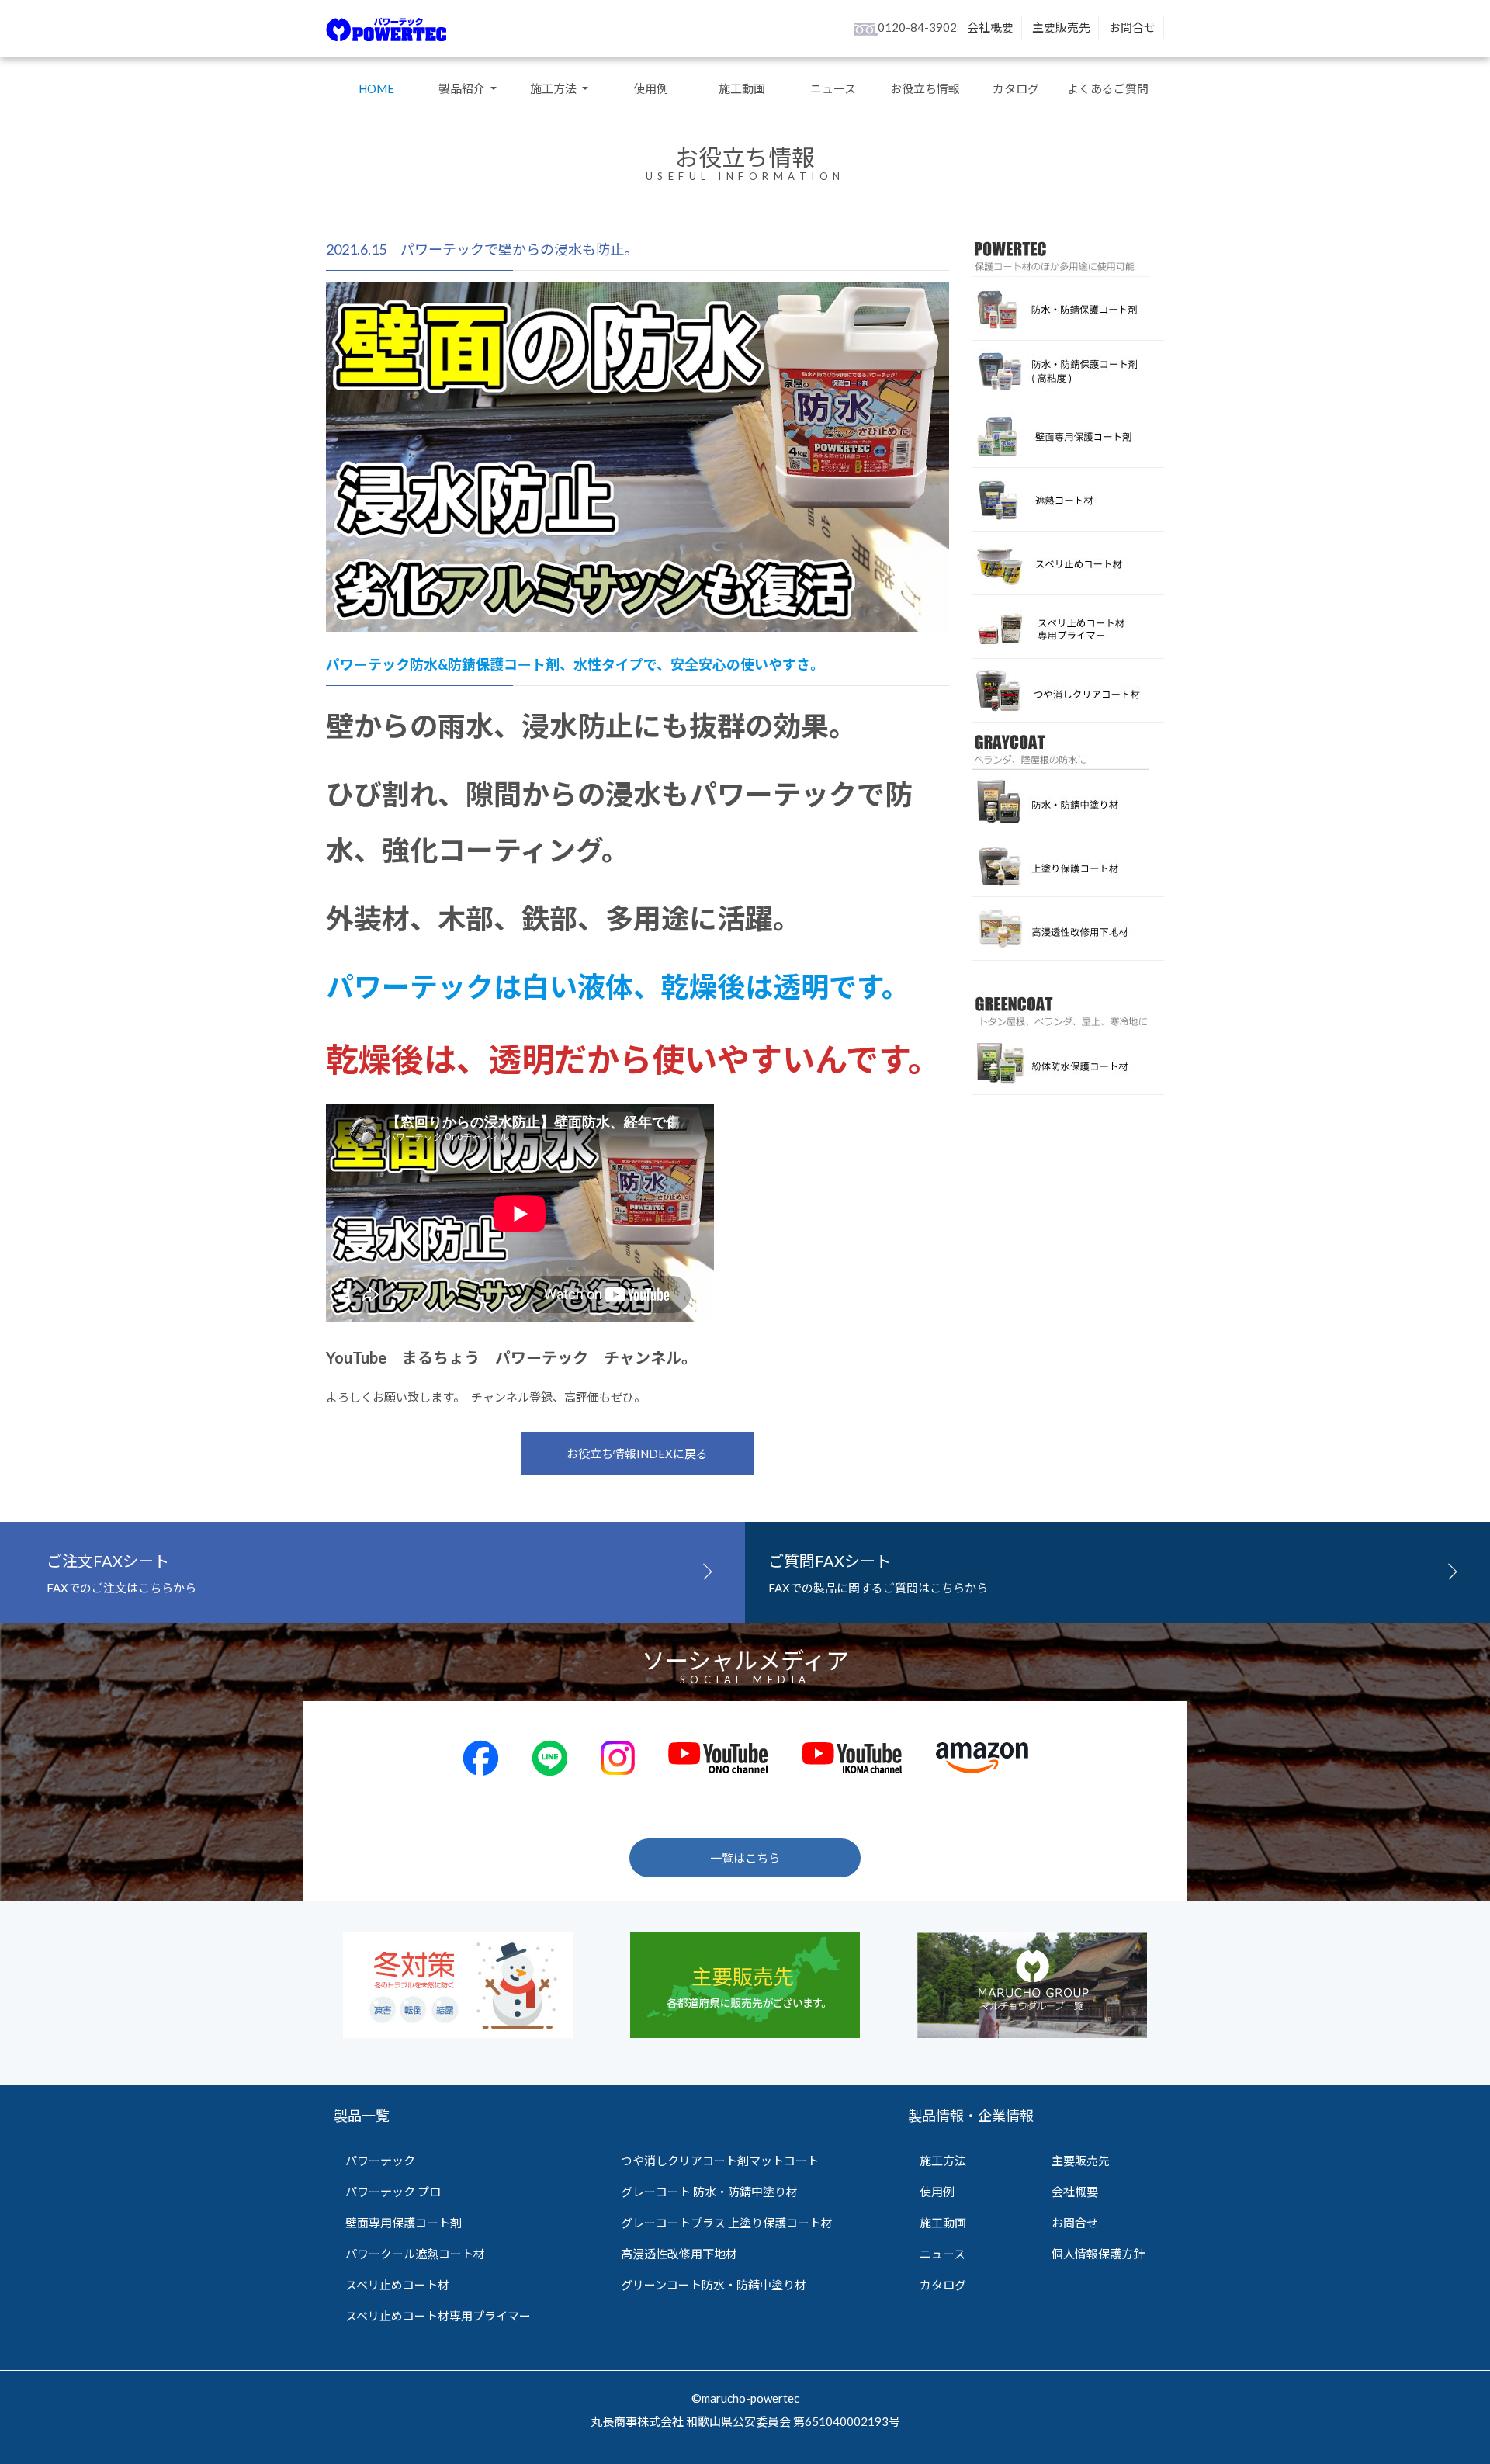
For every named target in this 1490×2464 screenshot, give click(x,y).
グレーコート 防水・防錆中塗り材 (709, 2192)
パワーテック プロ (393, 2192)
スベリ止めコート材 (397, 2285)
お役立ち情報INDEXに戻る (637, 1454)
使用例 (651, 88)
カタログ (1016, 88)
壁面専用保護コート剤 (404, 2223)
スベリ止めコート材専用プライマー (438, 2316)
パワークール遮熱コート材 (415, 2254)
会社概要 (990, 27)
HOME (376, 88)
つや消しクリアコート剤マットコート (720, 2161)
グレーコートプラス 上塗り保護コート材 (727, 2223)
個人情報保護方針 (1098, 2254)
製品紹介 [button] (463, 88)
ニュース (833, 88)
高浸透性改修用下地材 (679, 2254)
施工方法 (943, 2161)
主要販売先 (1061, 27)
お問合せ (1132, 27)
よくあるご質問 (1108, 88)
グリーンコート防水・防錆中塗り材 (714, 2285)
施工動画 (742, 88)
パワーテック (380, 2161)
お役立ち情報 (925, 88)
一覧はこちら (745, 1858)
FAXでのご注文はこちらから (121, 1573)
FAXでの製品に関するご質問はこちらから (878, 1573)
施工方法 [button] (554, 88)
